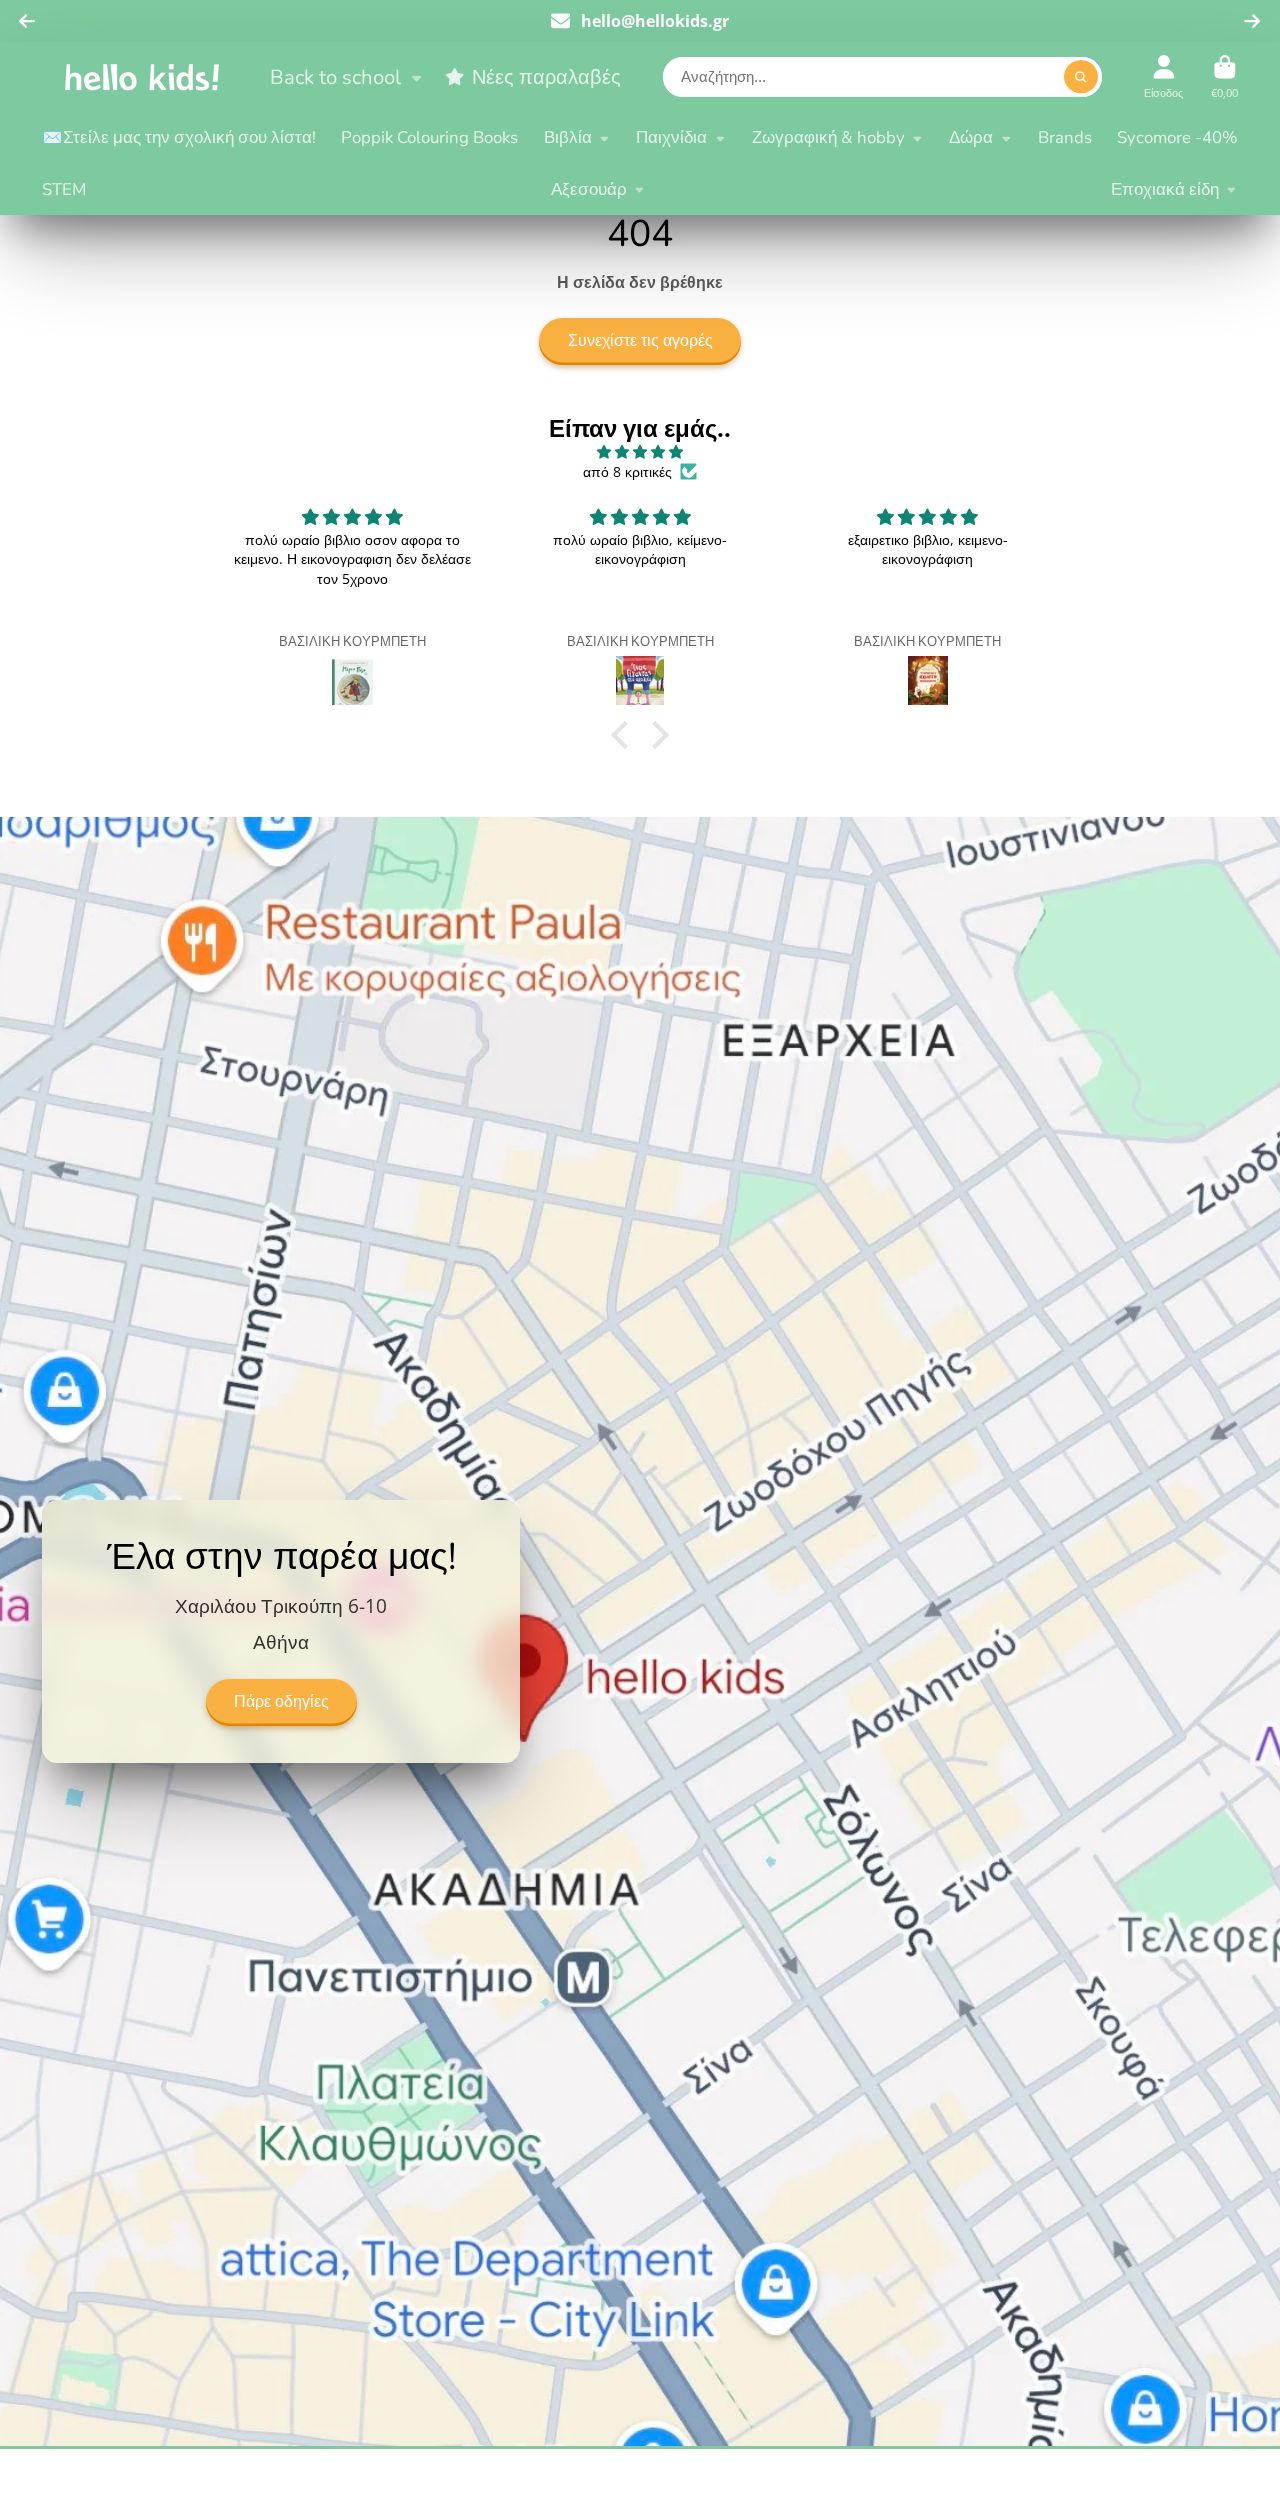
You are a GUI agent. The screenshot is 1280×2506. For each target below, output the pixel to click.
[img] (640, 452)
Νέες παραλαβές (546, 77)
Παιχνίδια (671, 137)
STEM (64, 189)
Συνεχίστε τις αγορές (640, 341)
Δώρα (971, 137)
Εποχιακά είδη (1165, 189)
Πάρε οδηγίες (281, 1702)
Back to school (335, 77)
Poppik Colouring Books (429, 137)
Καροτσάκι (1224, 76)
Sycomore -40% (1177, 137)
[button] (625, 735)
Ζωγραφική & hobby (828, 137)
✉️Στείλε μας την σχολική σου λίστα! (179, 137)
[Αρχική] (142, 77)
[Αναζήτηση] (1081, 77)
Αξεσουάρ (589, 189)
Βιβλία (568, 137)
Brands (1065, 137)
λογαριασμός (1163, 76)
